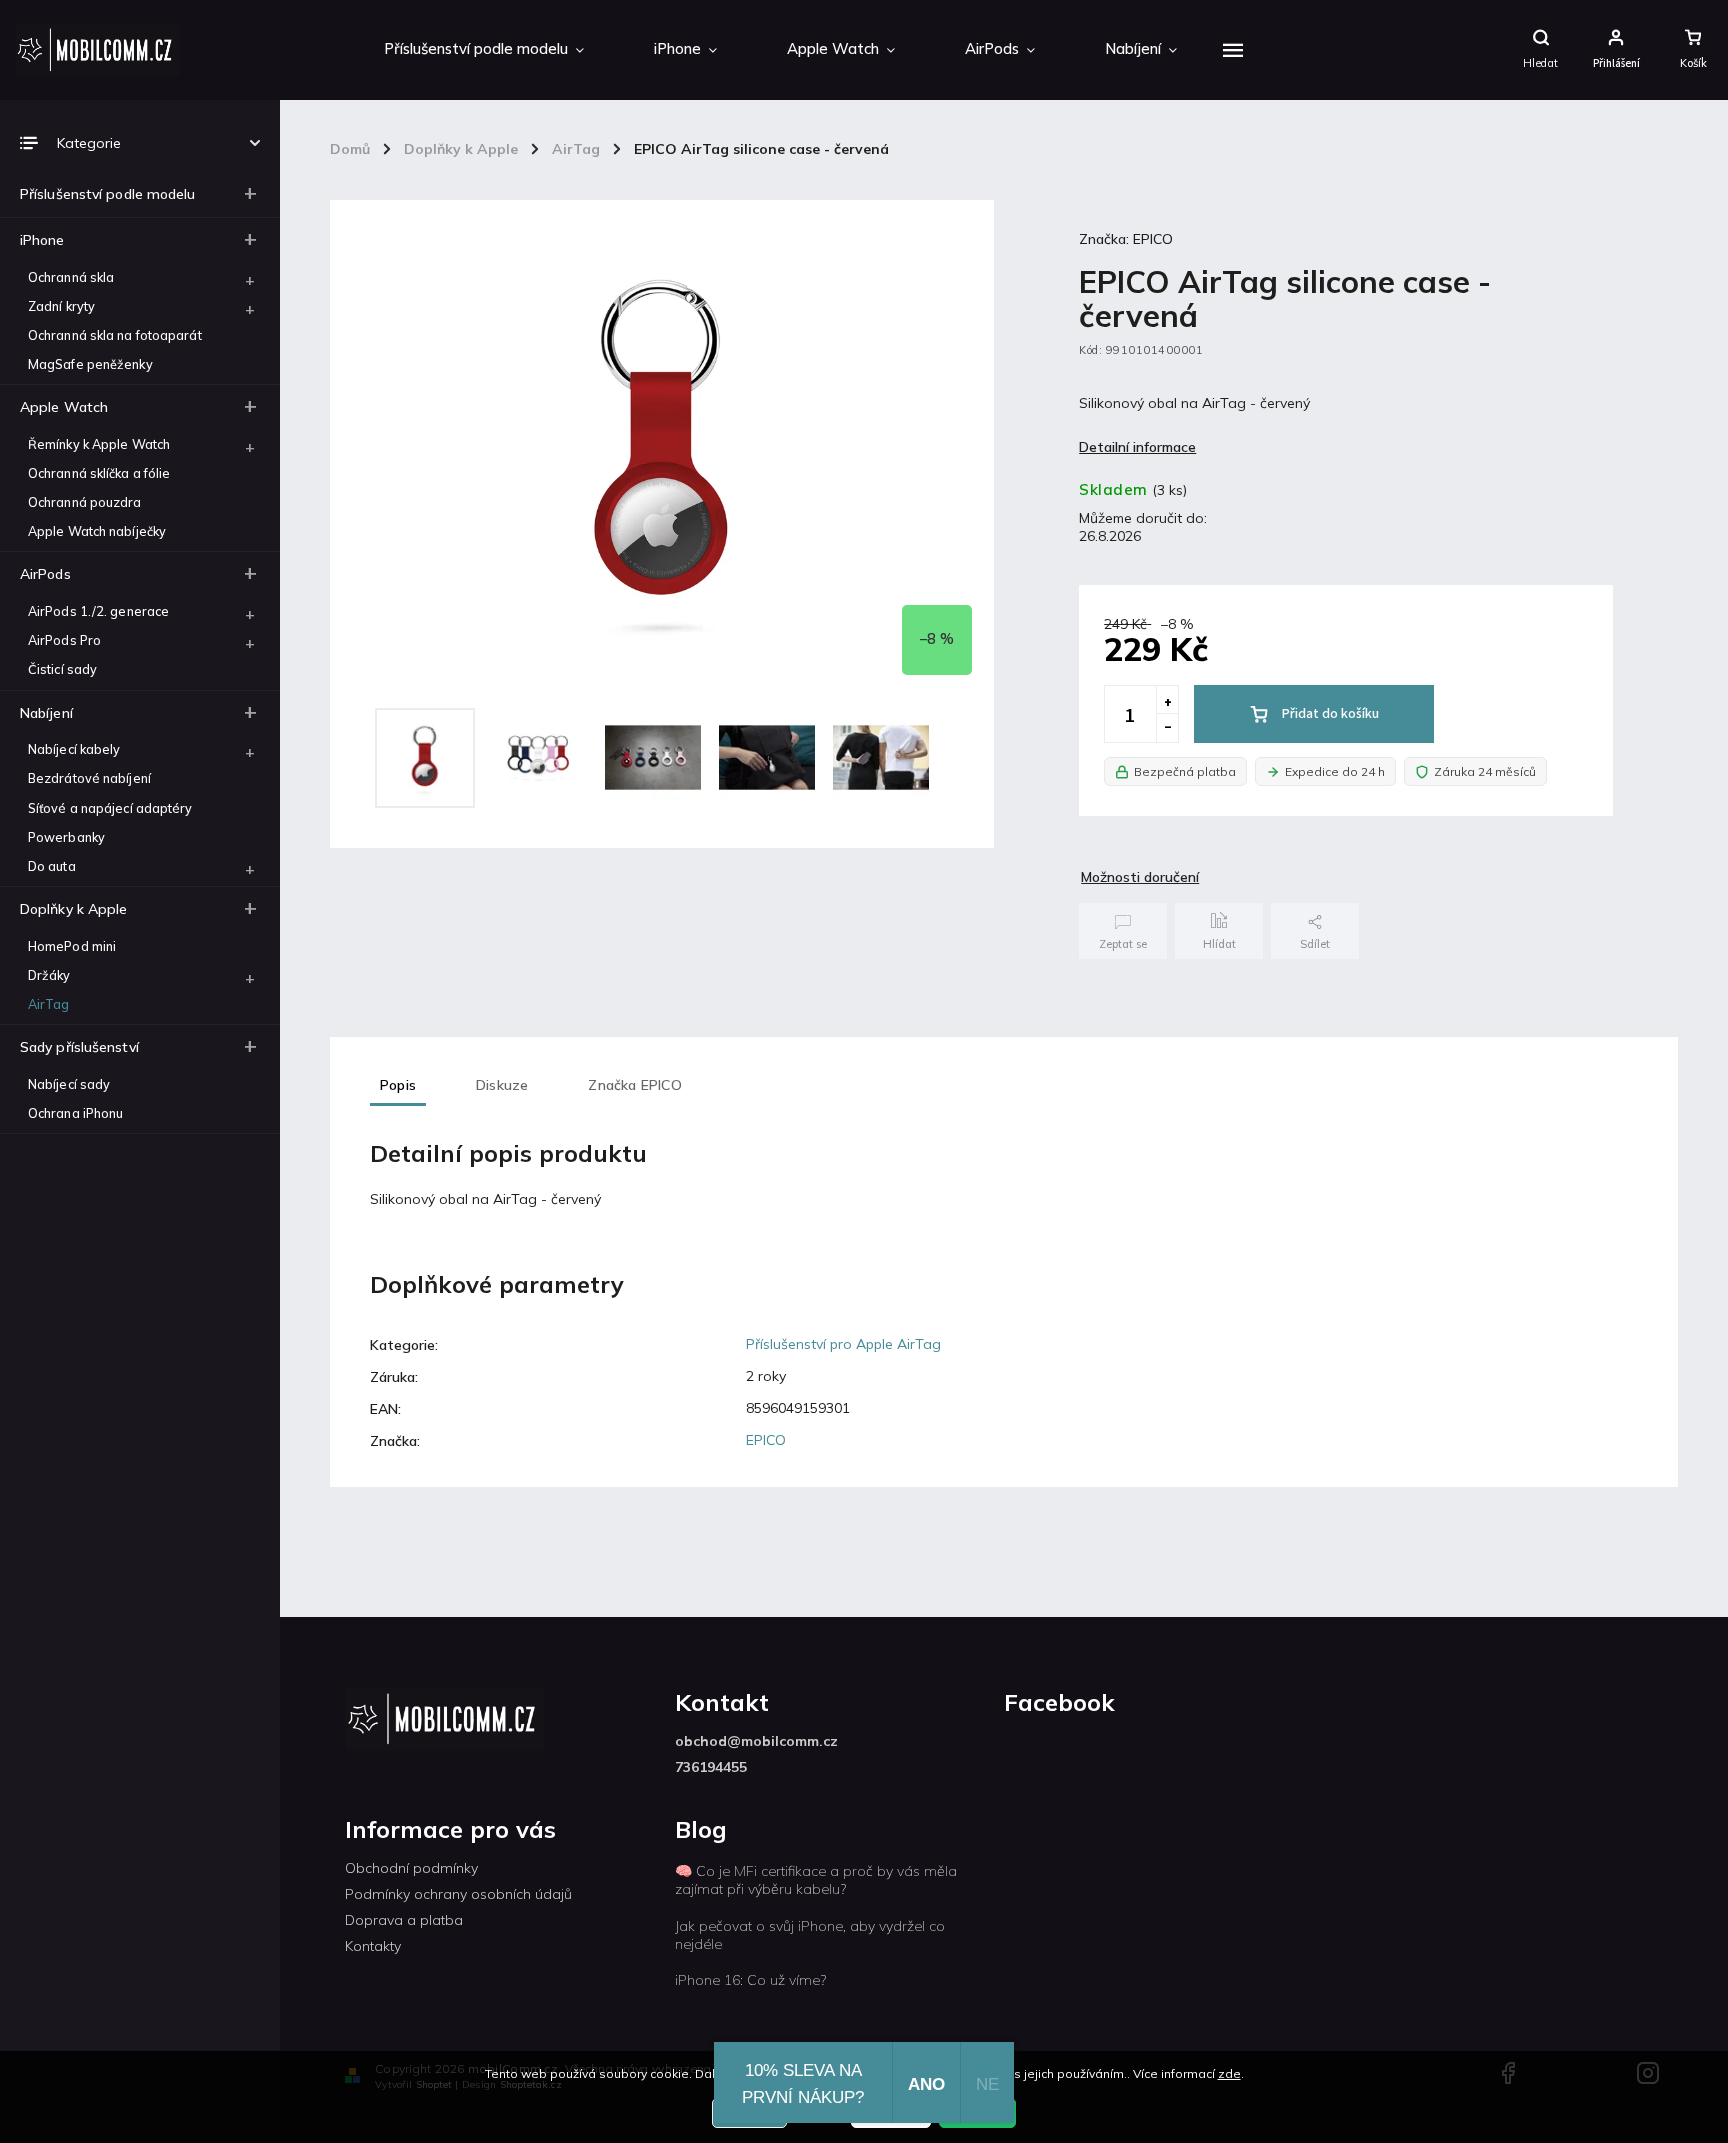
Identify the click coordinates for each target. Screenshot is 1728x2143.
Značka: (1126, 239)
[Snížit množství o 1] (1167, 728)
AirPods (45, 574)
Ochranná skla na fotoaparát (115, 335)
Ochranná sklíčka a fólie (99, 473)
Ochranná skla (71, 277)
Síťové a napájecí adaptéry (110, 808)
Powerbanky (66, 837)
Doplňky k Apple (74, 909)
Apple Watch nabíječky (97, 531)
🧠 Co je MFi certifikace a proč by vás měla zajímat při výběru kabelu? (816, 1880)
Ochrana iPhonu (75, 1113)
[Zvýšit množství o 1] (1167, 700)
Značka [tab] (634, 1085)
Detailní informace (1137, 447)
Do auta (52, 866)
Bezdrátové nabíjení (89, 778)
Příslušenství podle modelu (108, 194)
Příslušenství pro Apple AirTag (843, 1344)
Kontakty (373, 1946)
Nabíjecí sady (69, 1084)
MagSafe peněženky (90, 364)
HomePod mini (72, 946)
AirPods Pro (64, 640)
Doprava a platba (404, 1920)
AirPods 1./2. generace (98, 611)
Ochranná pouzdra (85, 502)
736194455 (711, 1767)
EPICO (766, 1440)
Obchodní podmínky (411, 1868)
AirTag (49, 1004)
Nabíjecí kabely (74, 749)
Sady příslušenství (79, 1047)
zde (1229, 2073)
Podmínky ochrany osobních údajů (458, 1894)
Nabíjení (46, 713)
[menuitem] (484, 50)
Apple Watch (64, 407)
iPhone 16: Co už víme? (750, 1980)
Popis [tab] (398, 1085)
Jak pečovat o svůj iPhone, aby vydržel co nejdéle (810, 1935)
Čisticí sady (62, 669)
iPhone (42, 240)
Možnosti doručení (1140, 877)
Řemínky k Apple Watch (99, 444)
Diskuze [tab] (502, 1085)
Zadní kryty (61, 306)
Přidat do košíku (1330, 714)
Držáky (49, 975)
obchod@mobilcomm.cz (756, 1741)
